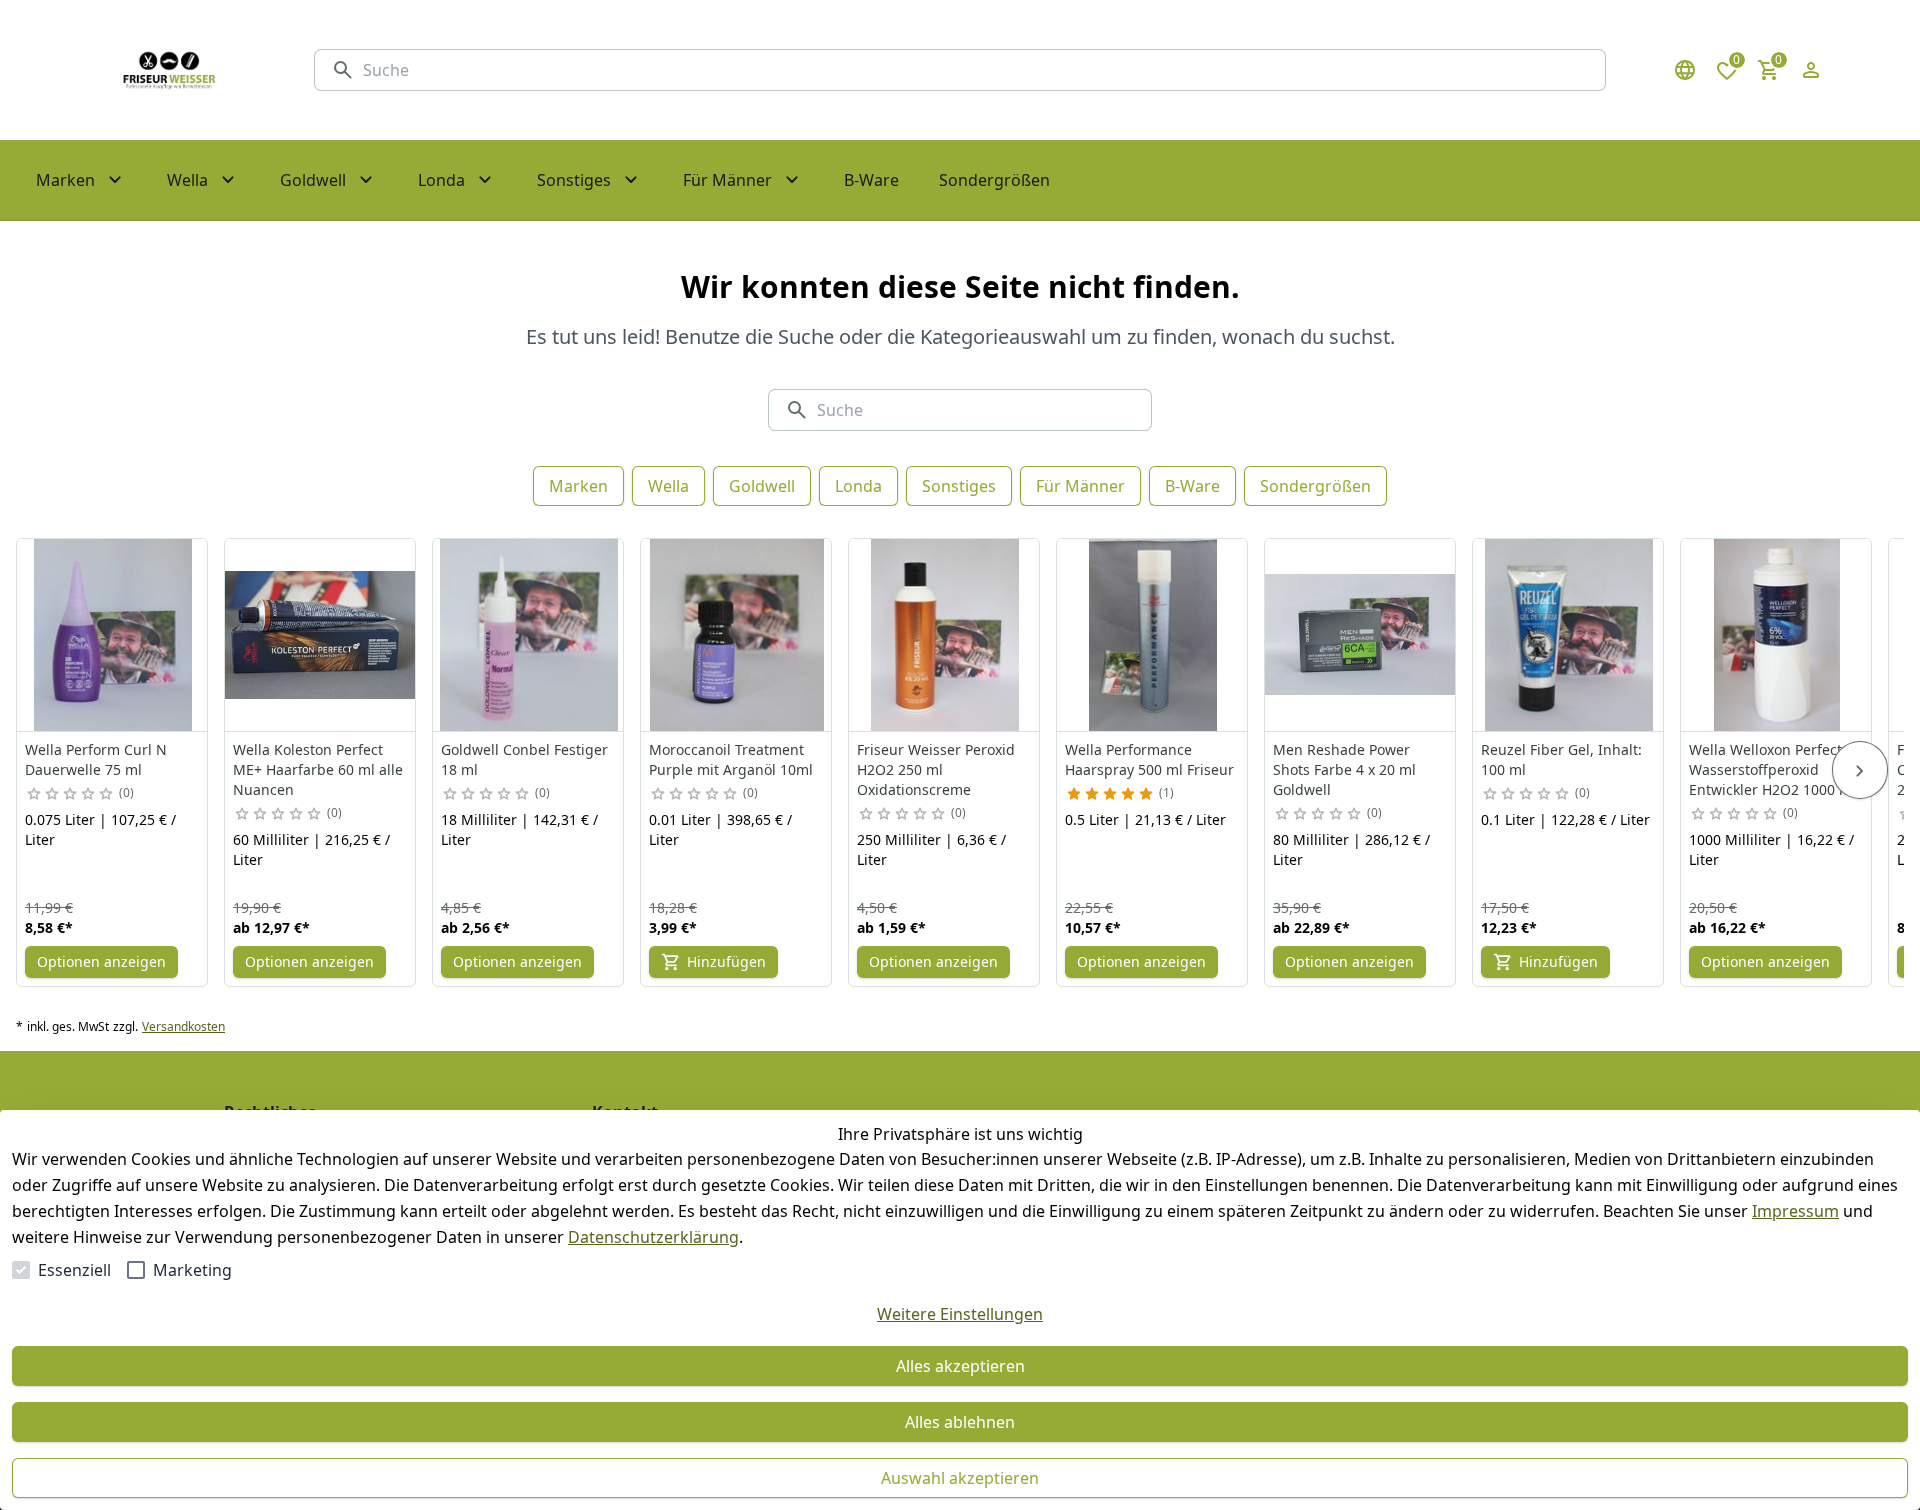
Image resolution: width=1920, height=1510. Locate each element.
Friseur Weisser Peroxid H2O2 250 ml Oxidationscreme (936, 769)
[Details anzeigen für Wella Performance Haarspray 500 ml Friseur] (1153, 635)
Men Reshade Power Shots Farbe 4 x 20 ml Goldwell (1344, 769)
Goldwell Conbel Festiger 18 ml (524, 759)
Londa (858, 486)
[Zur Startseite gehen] (169, 70)
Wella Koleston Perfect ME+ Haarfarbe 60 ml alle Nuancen (318, 769)
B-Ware (1192, 486)
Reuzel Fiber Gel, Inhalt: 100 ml (1561, 759)
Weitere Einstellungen (960, 1314)
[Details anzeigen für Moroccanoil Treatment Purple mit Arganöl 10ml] (737, 635)
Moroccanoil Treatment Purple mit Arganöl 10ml (731, 759)
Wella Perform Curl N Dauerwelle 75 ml (96, 759)
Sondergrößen (1315, 486)
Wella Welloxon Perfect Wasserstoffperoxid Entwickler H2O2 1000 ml (1772, 769)
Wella (668, 486)
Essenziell (74, 1270)
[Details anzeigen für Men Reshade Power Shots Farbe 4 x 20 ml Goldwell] (1361, 635)
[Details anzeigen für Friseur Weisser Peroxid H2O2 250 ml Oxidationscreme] (945, 635)
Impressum (1795, 1211)
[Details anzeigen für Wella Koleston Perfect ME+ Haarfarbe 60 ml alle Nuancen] (321, 635)
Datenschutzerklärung (653, 1237)
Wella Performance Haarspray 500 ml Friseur (1149, 759)
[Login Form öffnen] (1811, 70)
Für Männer (1080, 486)
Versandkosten (183, 1027)
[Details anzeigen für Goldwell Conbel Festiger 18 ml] (529, 635)
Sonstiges (959, 486)
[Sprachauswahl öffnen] (1685, 70)
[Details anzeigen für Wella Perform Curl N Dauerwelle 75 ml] (113, 635)
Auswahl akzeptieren (960, 1478)
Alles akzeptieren (960, 1366)
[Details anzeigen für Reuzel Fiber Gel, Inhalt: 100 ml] (1569, 635)
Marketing (192, 1270)
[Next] (1860, 770)
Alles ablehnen (960, 1422)
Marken (578, 486)
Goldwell (762, 486)
